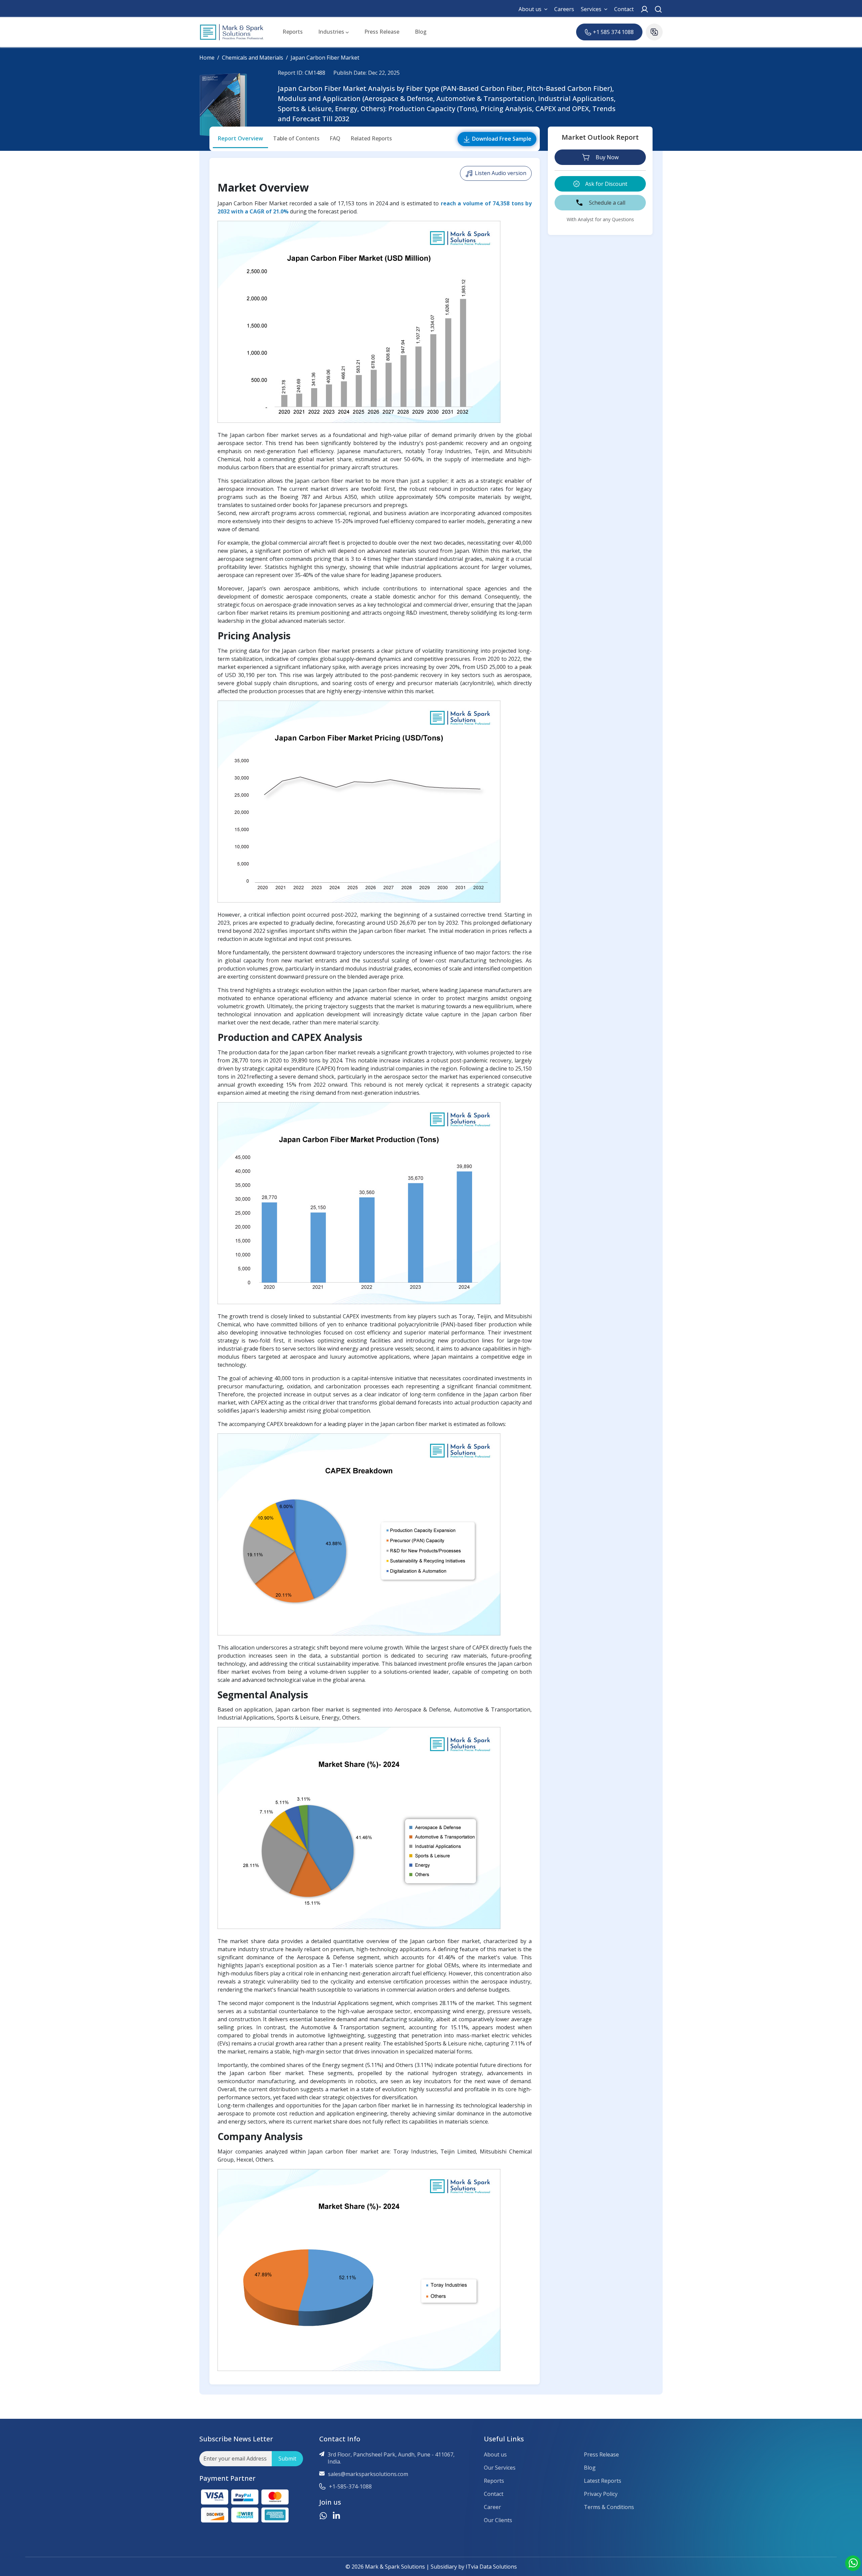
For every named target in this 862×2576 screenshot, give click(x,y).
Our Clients (498, 2520)
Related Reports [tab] (371, 138)
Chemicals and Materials (253, 58)
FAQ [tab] (335, 138)
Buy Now (607, 157)
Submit (287, 2459)
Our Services (500, 2468)
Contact (624, 9)
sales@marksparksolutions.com (368, 2474)
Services (591, 9)
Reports (293, 32)
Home (207, 58)
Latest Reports (603, 2481)
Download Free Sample (501, 139)
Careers (564, 9)
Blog (421, 32)
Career (492, 2507)
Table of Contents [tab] (296, 138)
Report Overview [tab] (240, 138)
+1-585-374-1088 (350, 2487)
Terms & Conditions (609, 2507)
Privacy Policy (601, 2494)
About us (530, 9)
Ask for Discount (606, 184)
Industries (332, 32)
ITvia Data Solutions (491, 2567)
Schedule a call (607, 203)
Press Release (382, 32)
